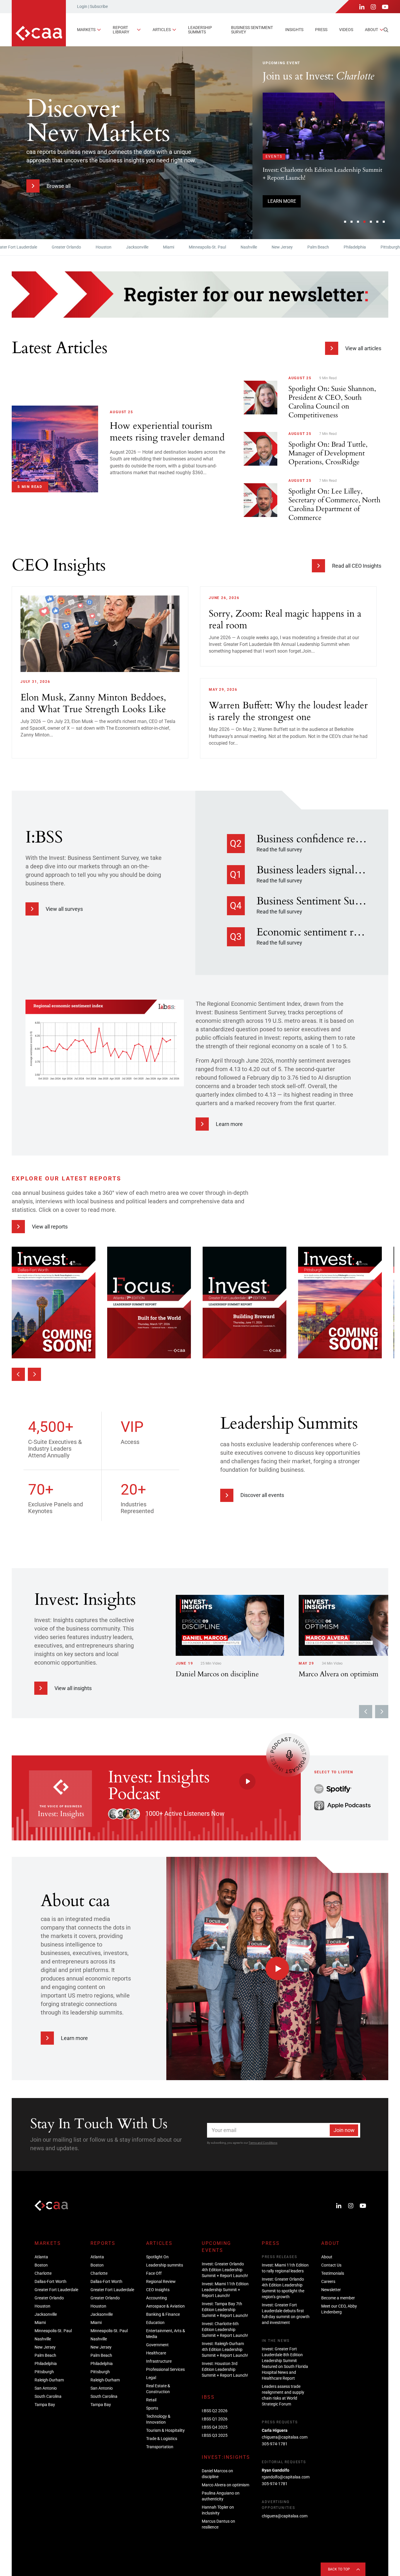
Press (321, 30)
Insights (294, 30)
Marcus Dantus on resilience (218, 2524)
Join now (344, 2130)
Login (82, 6)
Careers (328, 2281)
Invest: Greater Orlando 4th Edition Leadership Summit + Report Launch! (225, 2270)
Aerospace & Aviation (165, 2306)
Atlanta (41, 2257)
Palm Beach (278, 247)
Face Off (154, 2273)
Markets (86, 30)
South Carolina (48, 2396)
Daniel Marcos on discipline (217, 2474)
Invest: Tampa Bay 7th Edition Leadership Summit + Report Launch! (225, 2310)
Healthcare (156, 2353)
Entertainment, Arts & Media (166, 2334)
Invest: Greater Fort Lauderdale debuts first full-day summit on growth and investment (286, 2314)
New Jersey (242, 247)
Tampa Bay (45, 2405)
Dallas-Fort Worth (51, 2281)
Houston (64, 247)
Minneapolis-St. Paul (168, 247)
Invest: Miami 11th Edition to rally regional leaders (285, 2268)
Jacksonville (98, 247)
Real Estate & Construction (158, 2389)
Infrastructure (159, 2361)
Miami (129, 247)
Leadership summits (200, 30)
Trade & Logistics (162, 2439)
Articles (162, 30)
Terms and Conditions (263, 2143)
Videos (346, 30)
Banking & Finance (163, 2314)
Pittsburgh (351, 247)
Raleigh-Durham (49, 2380)
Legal (151, 2378)
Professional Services (165, 2369)
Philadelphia (315, 247)
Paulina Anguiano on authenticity (221, 2496)
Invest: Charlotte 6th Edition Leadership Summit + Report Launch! (225, 2330)
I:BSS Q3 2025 (215, 2435)
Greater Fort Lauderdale (56, 2290)
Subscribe (99, 6)
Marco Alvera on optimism (225, 2485)
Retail (151, 2400)
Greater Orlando (27, 247)
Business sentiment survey (252, 30)
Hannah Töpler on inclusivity (218, 2510)
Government (157, 2345)
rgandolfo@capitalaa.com (286, 2477)
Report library (121, 30)
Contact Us (331, 2265)
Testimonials (333, 2273)
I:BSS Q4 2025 (215, 2427)
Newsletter (331, 2290)
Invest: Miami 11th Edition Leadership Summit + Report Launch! (225, 2290)
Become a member (338, 2298)
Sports (152, 2408)
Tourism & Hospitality (165, 2430)
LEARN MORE (282, 210)
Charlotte (43, 2273)
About (371, 30)
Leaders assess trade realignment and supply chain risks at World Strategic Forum (283, 2395)
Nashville (209, 247)
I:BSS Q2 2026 (215, 2411)
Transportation (160, 2447)
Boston (41, 2265)
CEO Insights (158, 2290)
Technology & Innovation (158, 2419)
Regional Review (161, 2281)
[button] (345, 222)
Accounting (157, 2298)
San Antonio (46, 2388)
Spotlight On (157, 2257)
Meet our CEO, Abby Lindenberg (339, 2309)
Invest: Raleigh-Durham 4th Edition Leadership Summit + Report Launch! (225, 2349)
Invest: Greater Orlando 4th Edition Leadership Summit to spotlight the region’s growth (283, 2288)
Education (155, 2323)
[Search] (386, 30)
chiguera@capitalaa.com (285, 2437)
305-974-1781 (275, 2444)
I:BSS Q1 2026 (215, 2419)
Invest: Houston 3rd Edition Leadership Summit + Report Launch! (225, 2369)
